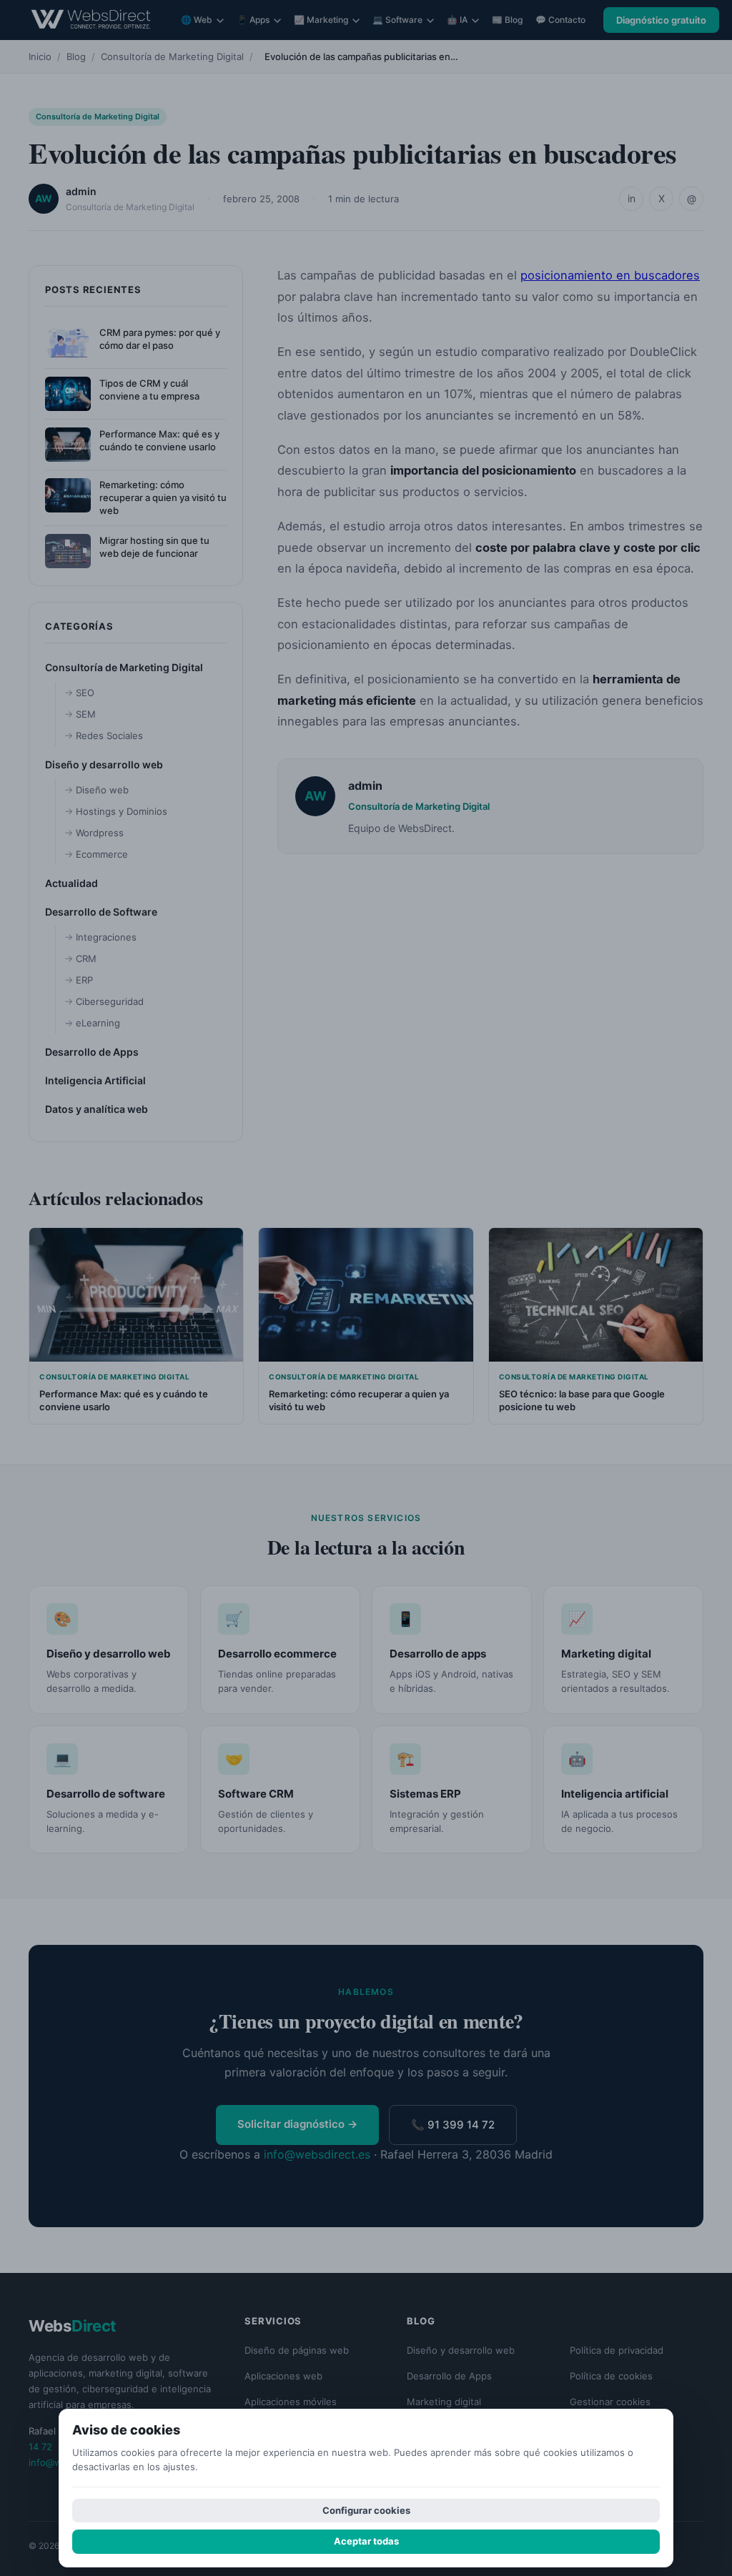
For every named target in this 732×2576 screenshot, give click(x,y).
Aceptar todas (366, 2541)
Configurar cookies (366, 2510)
